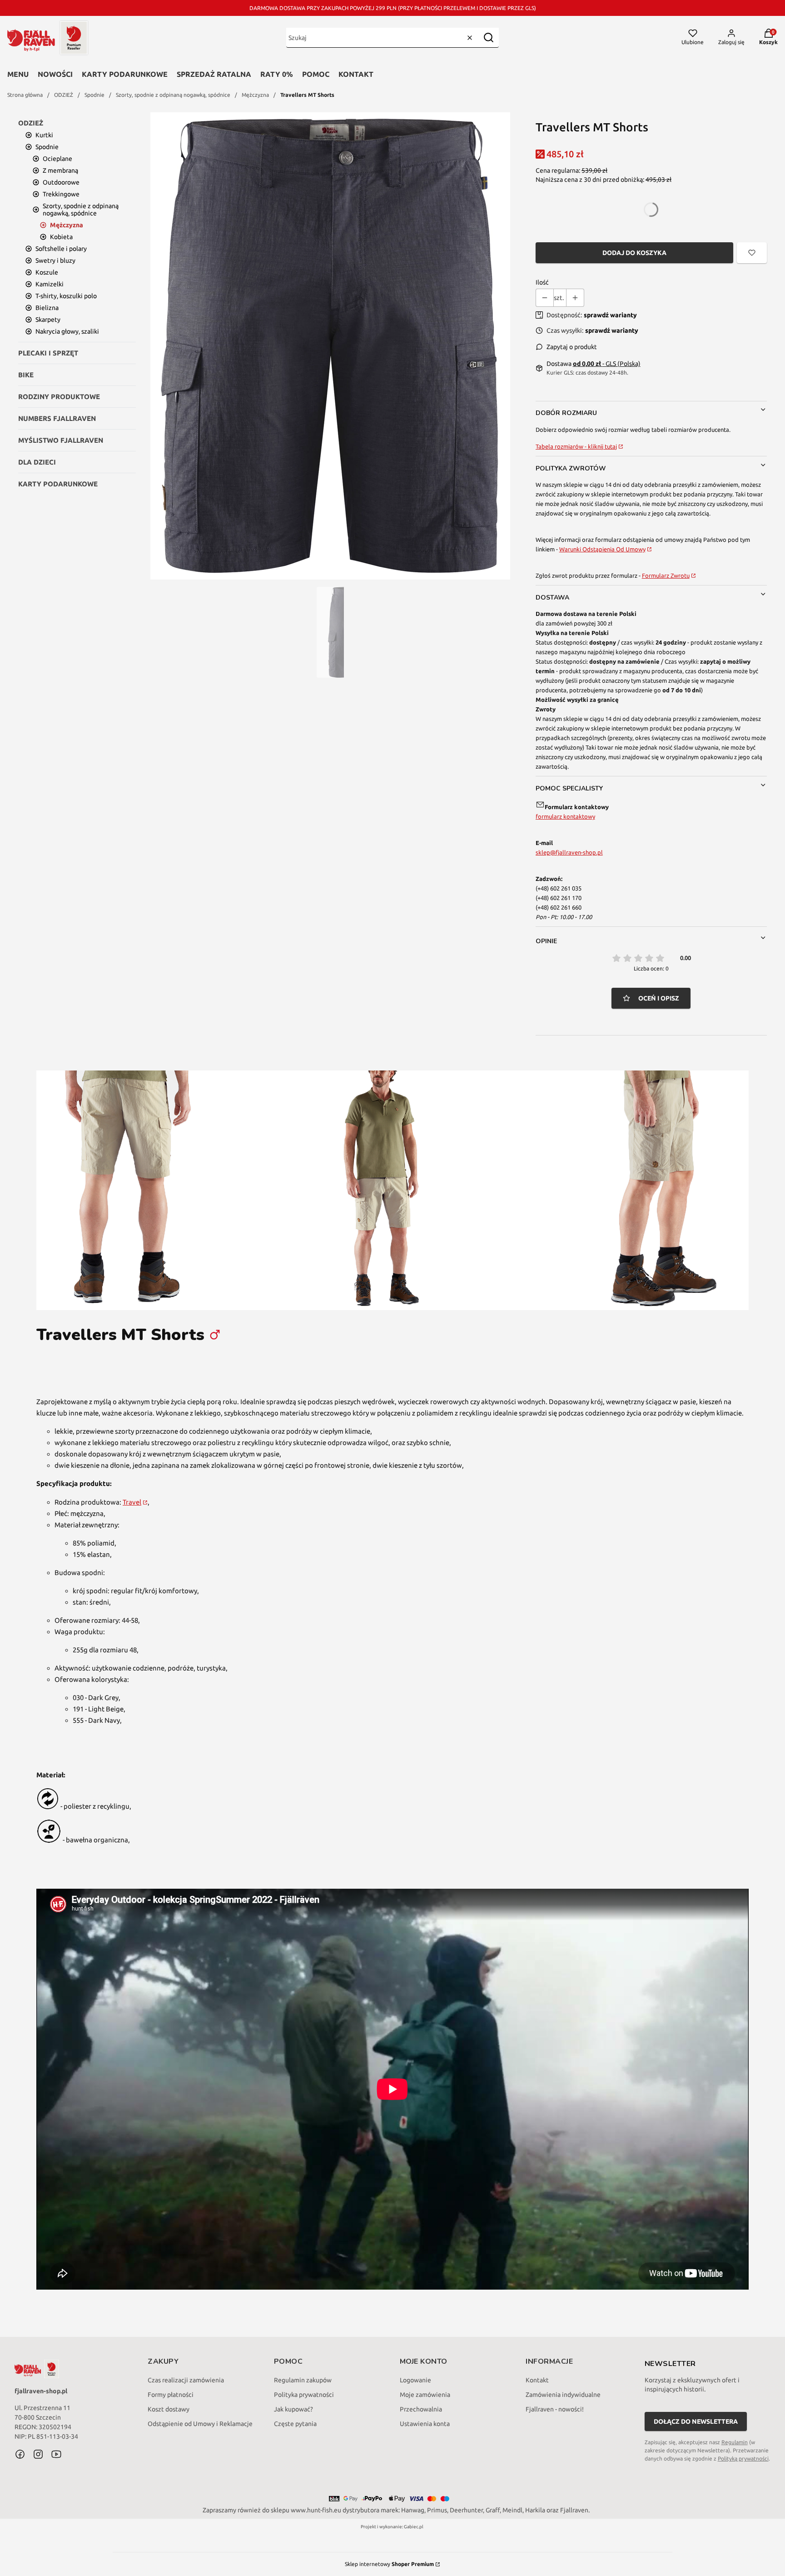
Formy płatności (171, 2395)
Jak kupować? (293, 2409)
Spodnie (94, 95)
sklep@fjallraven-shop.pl (569, 852)
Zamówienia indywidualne (563, 2395)
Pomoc (316, 74)
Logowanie (415, 2380)
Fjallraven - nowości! (555, 2409)
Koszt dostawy (169, 2409)
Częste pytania (295, 2424)
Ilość (542, 282)
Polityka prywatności (304, 2395)
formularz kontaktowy (565, 816)
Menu (18, 74)
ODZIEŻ (64, 95)
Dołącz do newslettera (696, 2421)
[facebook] (20, 2454)
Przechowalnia (421, 2409)
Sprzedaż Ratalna (214, 74)
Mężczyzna (255, 95)
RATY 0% (277, 74)
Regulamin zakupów (303, 2380)
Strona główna (25, 95)
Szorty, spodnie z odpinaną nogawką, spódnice (173, 95)
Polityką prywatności (743, 2458)
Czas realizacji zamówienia (186, 2380)
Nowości (55, 74)
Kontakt (356, 74)
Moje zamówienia (425, 2395)
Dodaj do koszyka (634, 253)
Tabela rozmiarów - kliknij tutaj (576, 446)
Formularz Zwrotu (666, 575)
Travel (132, 1502)
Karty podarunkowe (125, 74)
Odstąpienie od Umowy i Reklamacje (200, 2424)
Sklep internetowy (389, 2564)
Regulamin (735, 2442)
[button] (488, 38)
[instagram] (38, 2454)
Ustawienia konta (425, 2424)
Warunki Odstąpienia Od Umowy (602, 549)
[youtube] (56, 2454)
